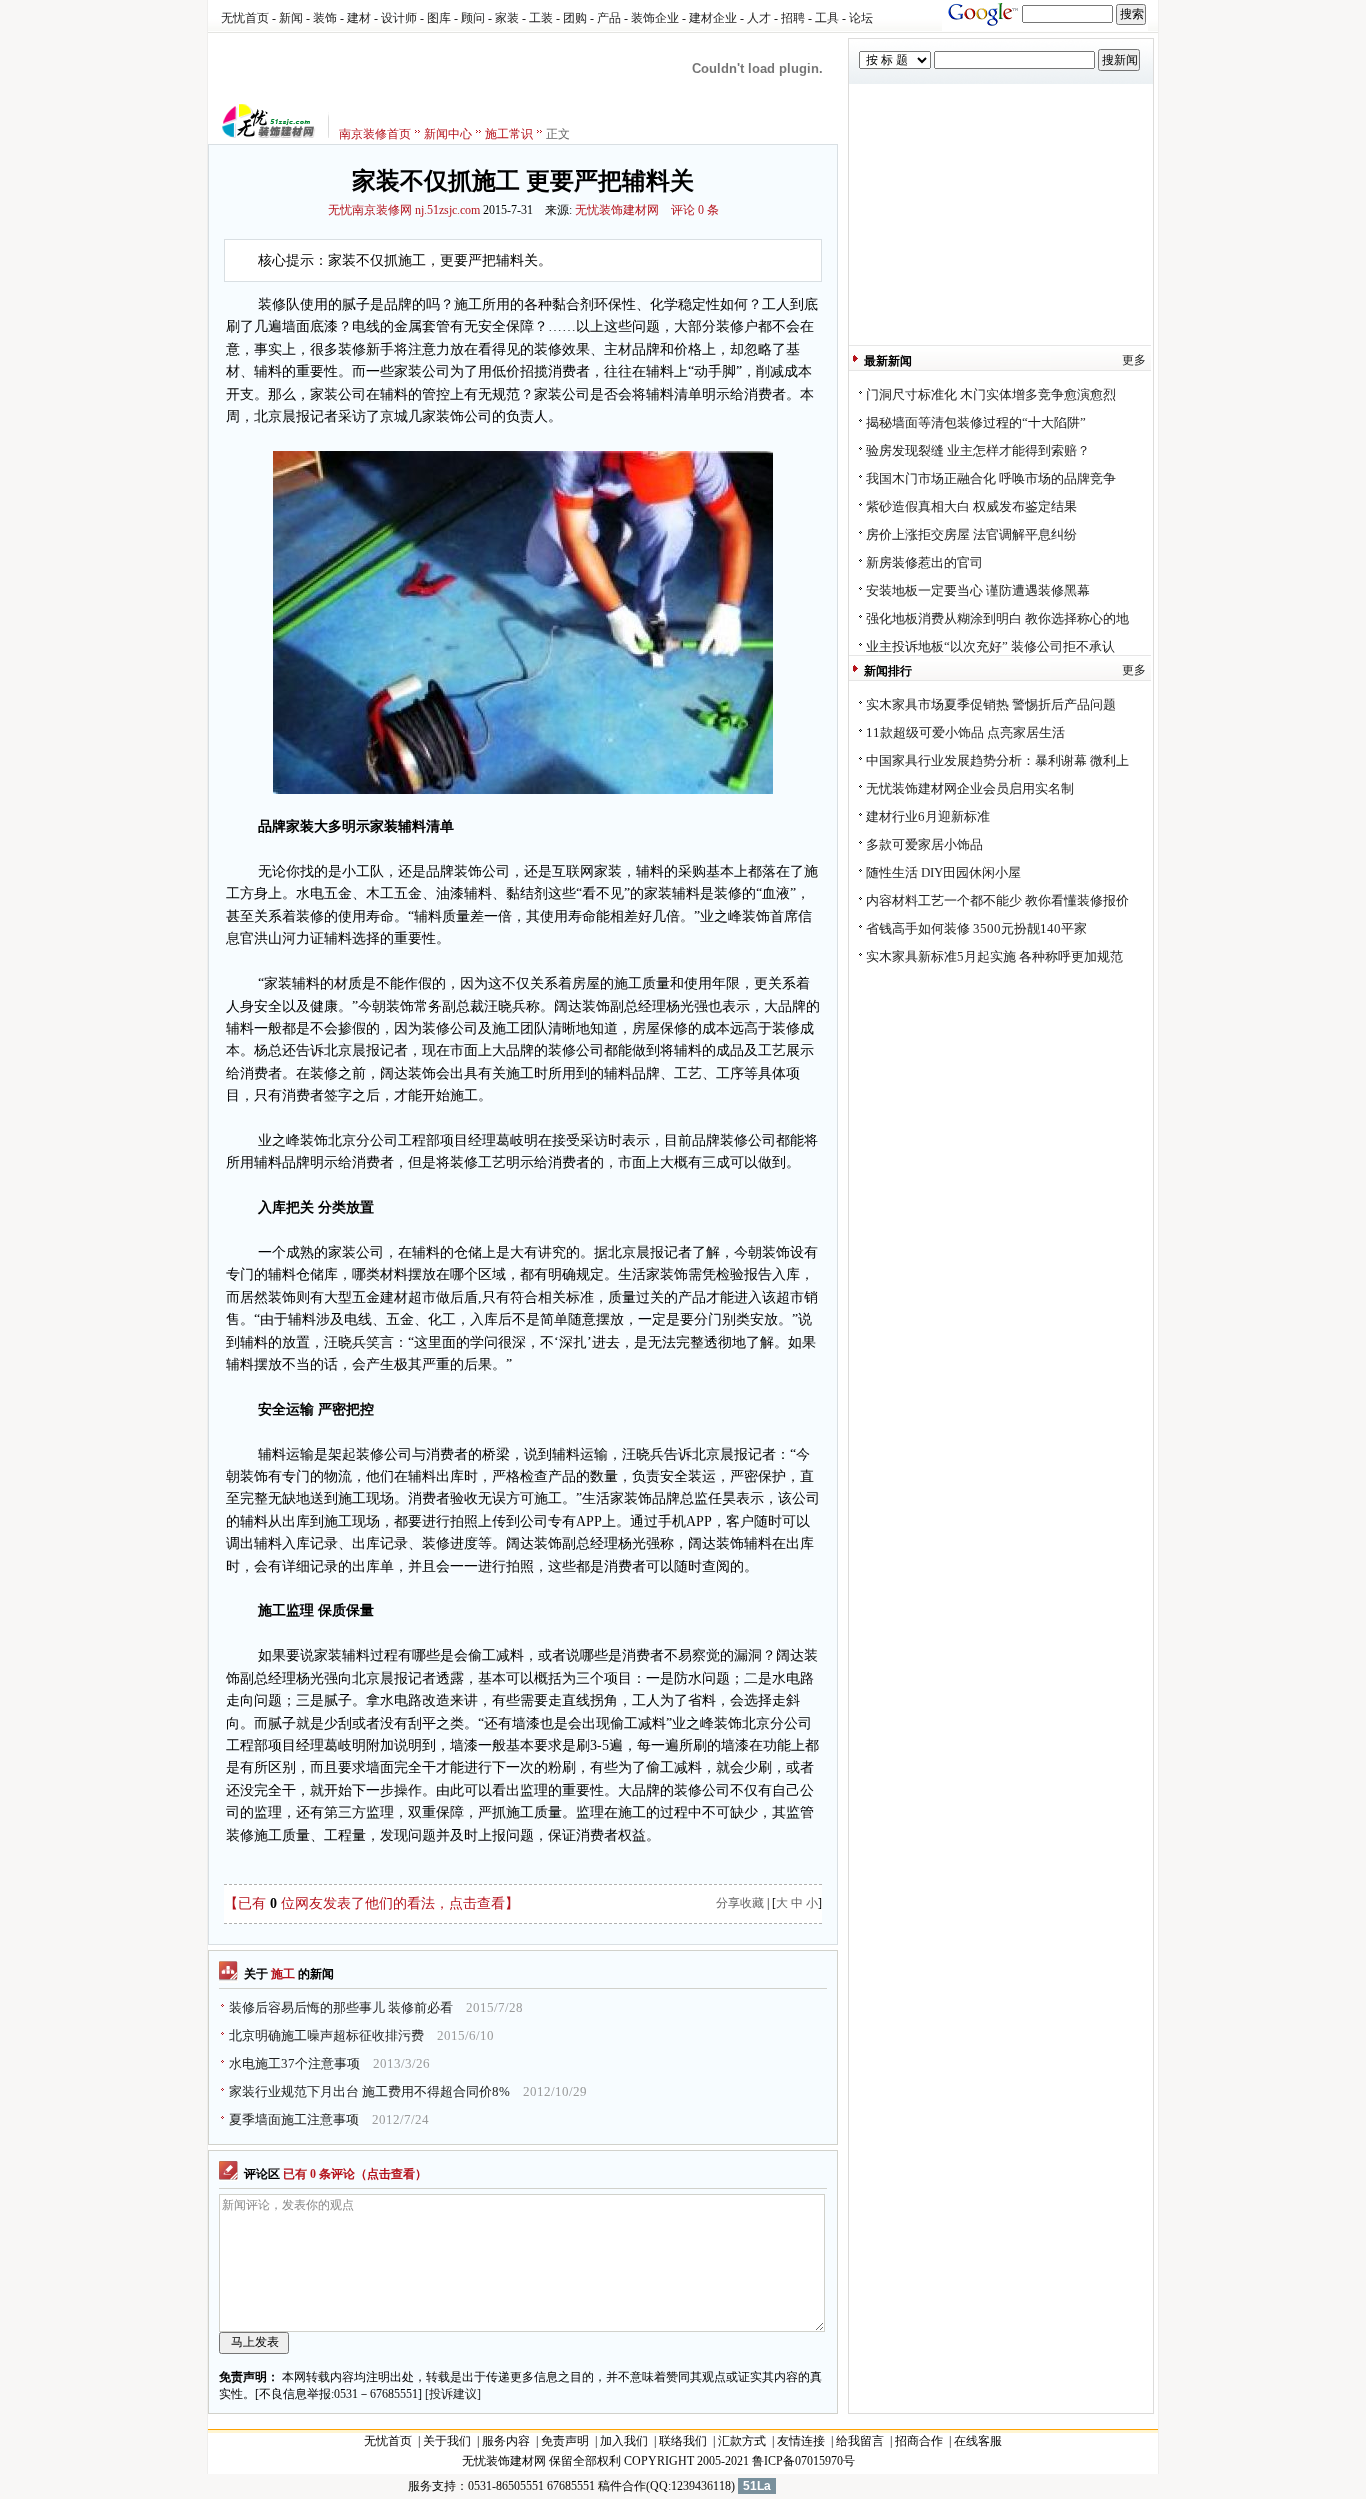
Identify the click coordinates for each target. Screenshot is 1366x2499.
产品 (609, 18)
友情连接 (801, 2441)
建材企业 (713, 18)
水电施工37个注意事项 (294, 2063)
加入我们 (624, 2441)
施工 (283, 1974)
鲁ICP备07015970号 (803, 2461)
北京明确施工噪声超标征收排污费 (326, 2035)
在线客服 (978, 2441)
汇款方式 (742, 2441)
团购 (575, 18)
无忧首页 (245, 18)
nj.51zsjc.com (447, 210)
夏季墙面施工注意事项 (294, 2119)
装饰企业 (655, 18)
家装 (507, 18)
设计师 (399, 18)
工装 (541, 18)
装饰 (325, 18)
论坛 (861, 18)
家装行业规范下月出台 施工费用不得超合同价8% (369, 2091)
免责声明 (565, 2441)
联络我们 (683, 2441)
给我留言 (860, 2441)
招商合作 (919, 2441)
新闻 (291, 18)
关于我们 (447, 2441)
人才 (759, 18)
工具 (827, 18)
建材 (359, 18)
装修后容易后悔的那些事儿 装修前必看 (341, 2007)
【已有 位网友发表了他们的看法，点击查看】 (371, 1903)
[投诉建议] (453, 2394)
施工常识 (509, 134)
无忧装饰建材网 (617, 210)
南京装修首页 (375, 134)
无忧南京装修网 (370, 210)
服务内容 (506, 2441)
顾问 (473, 18)
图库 (439, 18)
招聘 (793, 18)
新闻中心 (448, 134)
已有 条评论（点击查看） (355, 2174)
